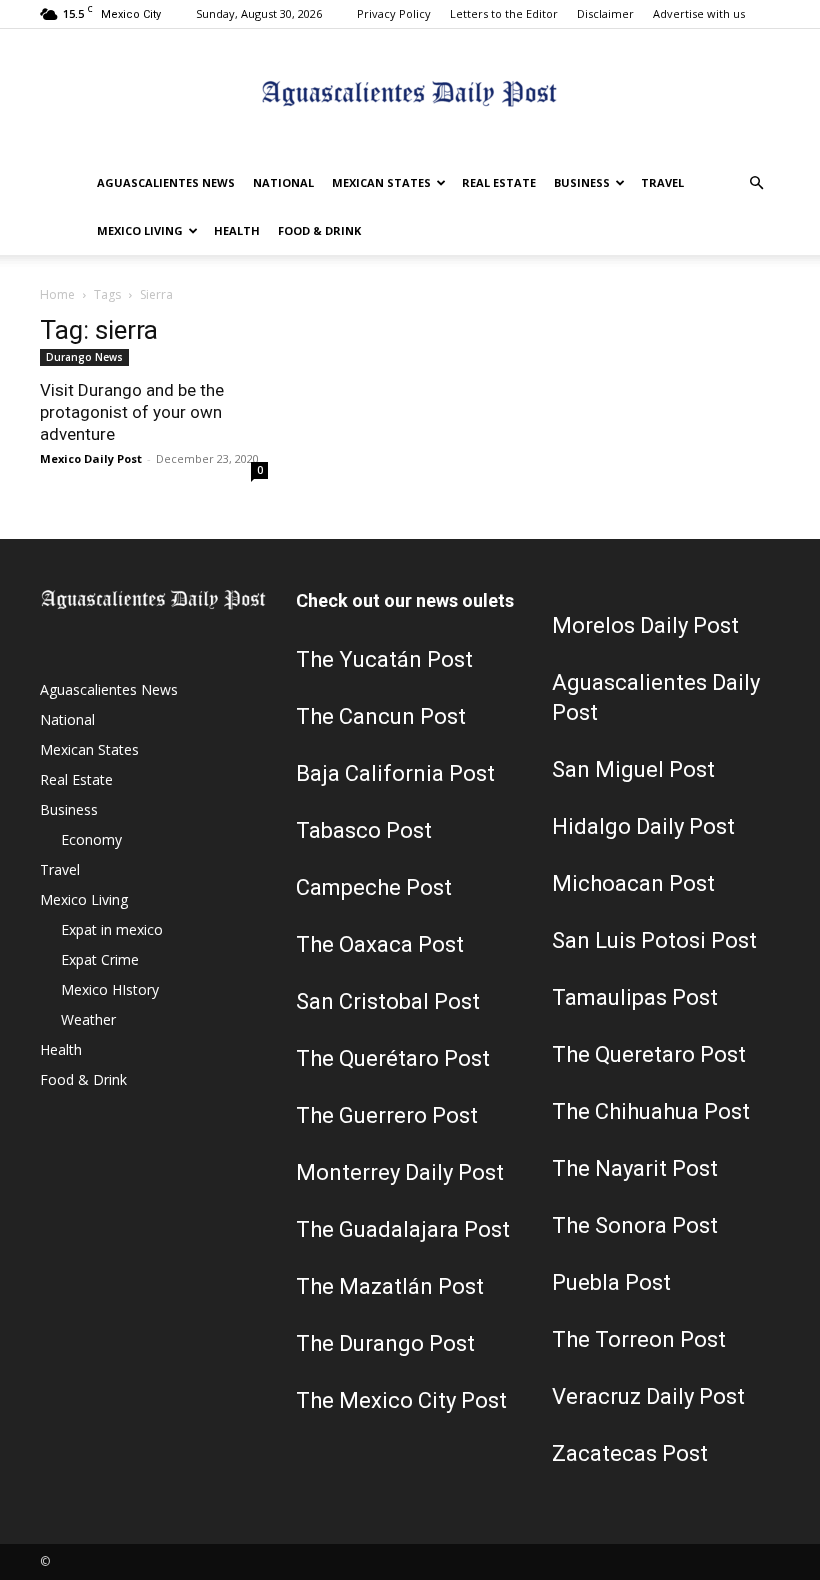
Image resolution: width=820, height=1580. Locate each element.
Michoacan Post (633, 883)
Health (237, 230)
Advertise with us (699, 13)
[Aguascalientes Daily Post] (410, 95)
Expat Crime (100, 959)
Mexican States (381, 182)
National (283, 182)
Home (57, 294)
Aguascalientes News (166, 182)
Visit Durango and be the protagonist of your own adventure (132, 412)
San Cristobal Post (388, 1001)
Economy (91, 839)
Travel (662, 182)
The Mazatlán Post (390, 1286)
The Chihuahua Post (651, 1111)
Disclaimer (605, 13)
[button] (756, 183)
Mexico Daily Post (91, 458)
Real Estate (499, 182)
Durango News (84, 357)
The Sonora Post (635, 1225)
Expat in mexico (112, 929)
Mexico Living (140, 230)
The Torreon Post (639, 1339)
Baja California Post (395, 773)
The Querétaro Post (393, 1058)
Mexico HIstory (110, 989)
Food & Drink (319, 230)
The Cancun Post (381, 716)
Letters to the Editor (504, 13)
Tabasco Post (364, 830)
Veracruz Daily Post (648, 1396)
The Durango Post (385, 1343)
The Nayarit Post (635, 1168)
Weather (88, 1019)
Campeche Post (374, 887)
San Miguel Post (633, 769)
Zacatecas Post (630, 1453)
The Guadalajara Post (403, 1229)
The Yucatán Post (384, 659)
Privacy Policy (394, 13)
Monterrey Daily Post (400, 1172)
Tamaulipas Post (635, 997)
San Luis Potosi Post (654, 940)
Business (582, 182)
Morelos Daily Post (645, 625)
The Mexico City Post (401, 1400)
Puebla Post (611, 1282)
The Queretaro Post (649, 1054)
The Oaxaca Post (380, 944)
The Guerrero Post (387, 1115)
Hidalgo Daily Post (643, 826)
